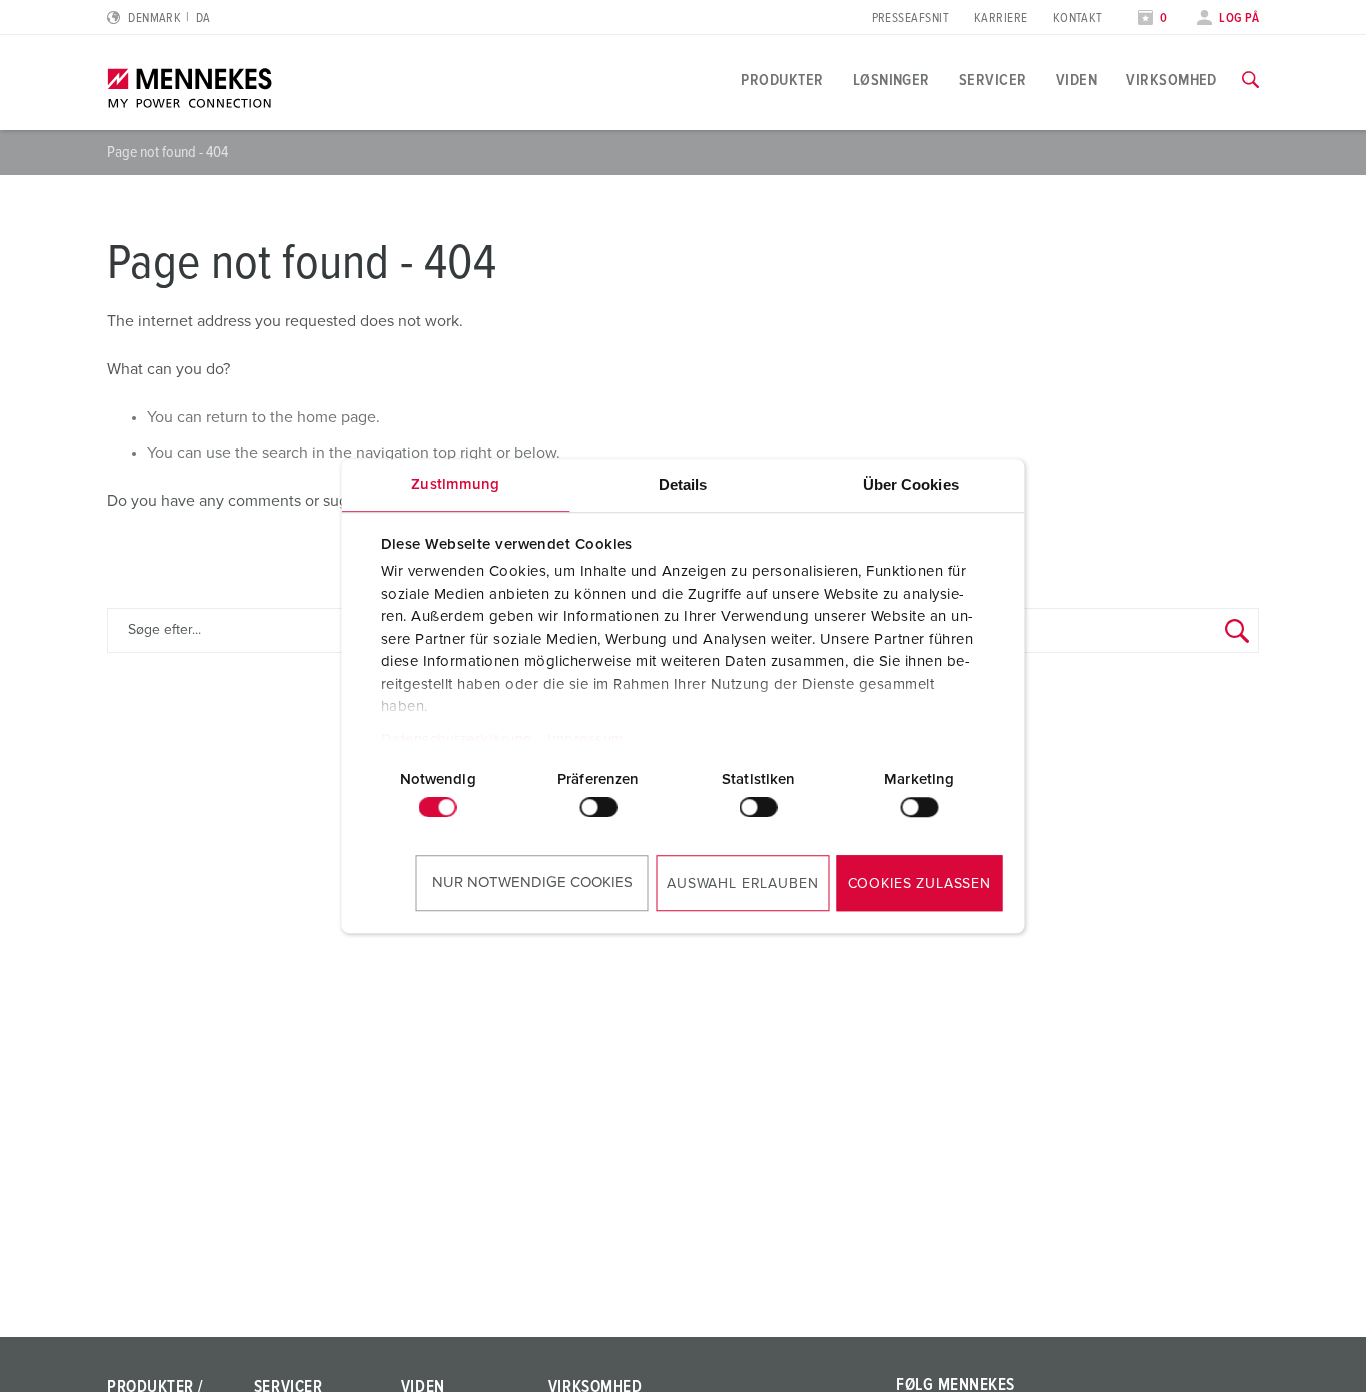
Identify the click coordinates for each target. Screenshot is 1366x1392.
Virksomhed (1171, 80)
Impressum (585, 739)
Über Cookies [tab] (911, 484)
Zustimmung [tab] (455, 484)
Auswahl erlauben (742, 884)
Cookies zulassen (919, 884)
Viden (1076, 80)
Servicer (993, 80)
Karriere (1001, 18)
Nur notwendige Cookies (532, 882)
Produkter (782, 80)
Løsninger (891, 80)
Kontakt (1078, 18)
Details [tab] (683, 484)
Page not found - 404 (167, 152)
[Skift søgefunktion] (1250, 80)
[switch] (598, 807)
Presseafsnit (910, 18)
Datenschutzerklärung (456, 739)
